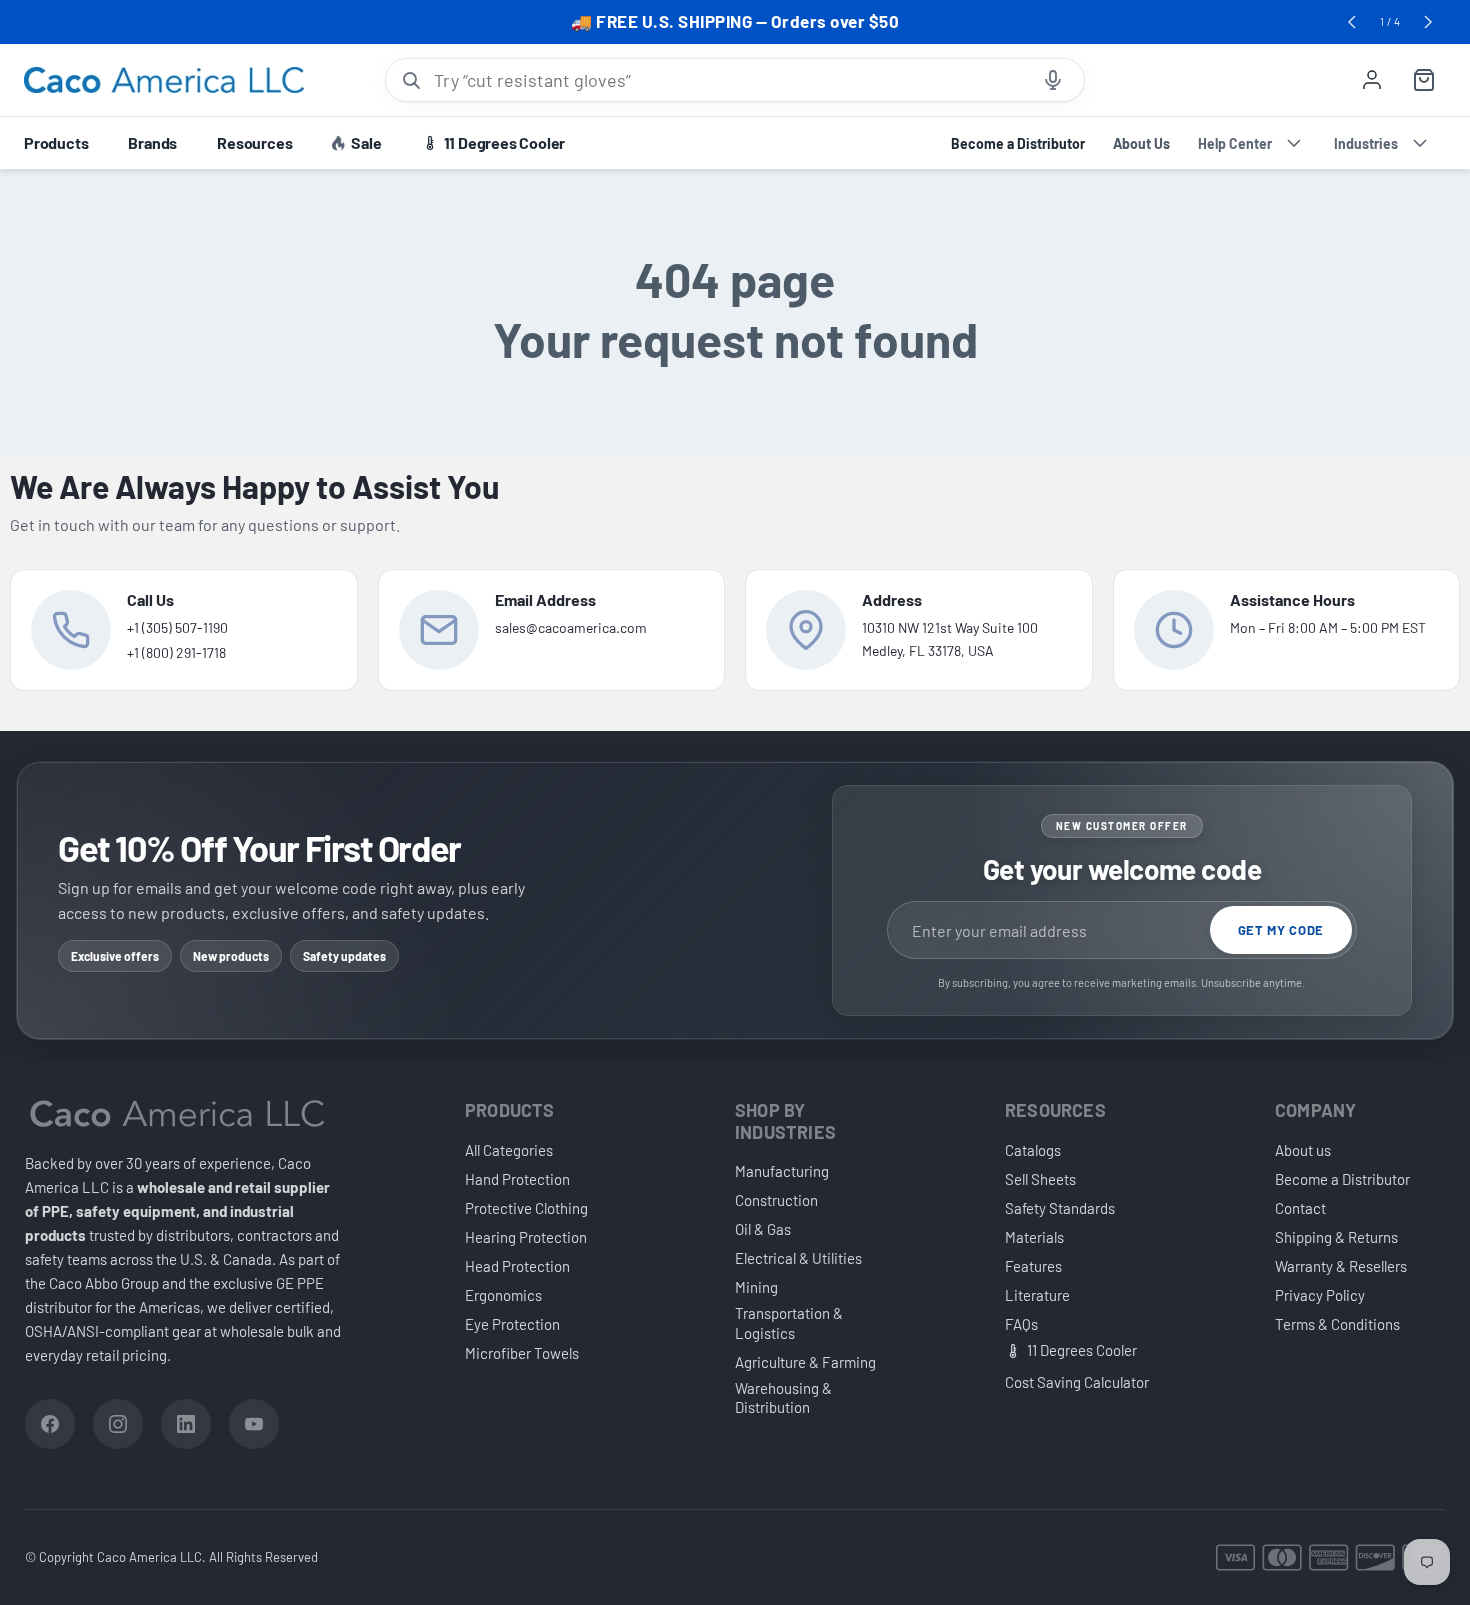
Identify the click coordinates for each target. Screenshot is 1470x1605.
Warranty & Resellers (1341, 1266)
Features (1033, 1266)
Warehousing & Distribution (783, 1398)
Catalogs (1033, 1150)
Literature (1037, 1295)
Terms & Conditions (1337, 1324)
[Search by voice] (1053, 80)
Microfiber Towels (522, 1353)
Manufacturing (782, 1171)
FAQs (1021, 1324)
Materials (1034, 1237)
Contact (1300, 1208)
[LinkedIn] (186, 1424)
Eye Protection (512, 1324)
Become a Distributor (1342, 1179)
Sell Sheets (1040, 1179)
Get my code (1281, 930)
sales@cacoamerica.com (571, 627)
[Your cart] (1424, 80)
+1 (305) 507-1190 (177, 627)
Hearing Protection (526, 1237)
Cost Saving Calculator (1077, 1382)
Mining (756, 1287)
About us (1303, 1150)
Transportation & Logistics (789, 1323)
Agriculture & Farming (805, 1362)
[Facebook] (50, 1424)
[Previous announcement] (1352, 22)
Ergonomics (503, 1295)
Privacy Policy (1320, 1295)
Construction (776, 1200)
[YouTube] (254, 1424)
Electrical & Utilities (798, 1258)
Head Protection (517, 1266)
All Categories (509, 1150)
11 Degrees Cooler (1082, 1350)
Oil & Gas (763, 1229)
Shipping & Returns (1336, 1237)
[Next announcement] (1428, 22)
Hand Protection (517, 1179)
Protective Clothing (526, 1208)
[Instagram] (118, 1424)
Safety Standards (1060, 1208)
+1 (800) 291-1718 (176, 652)
